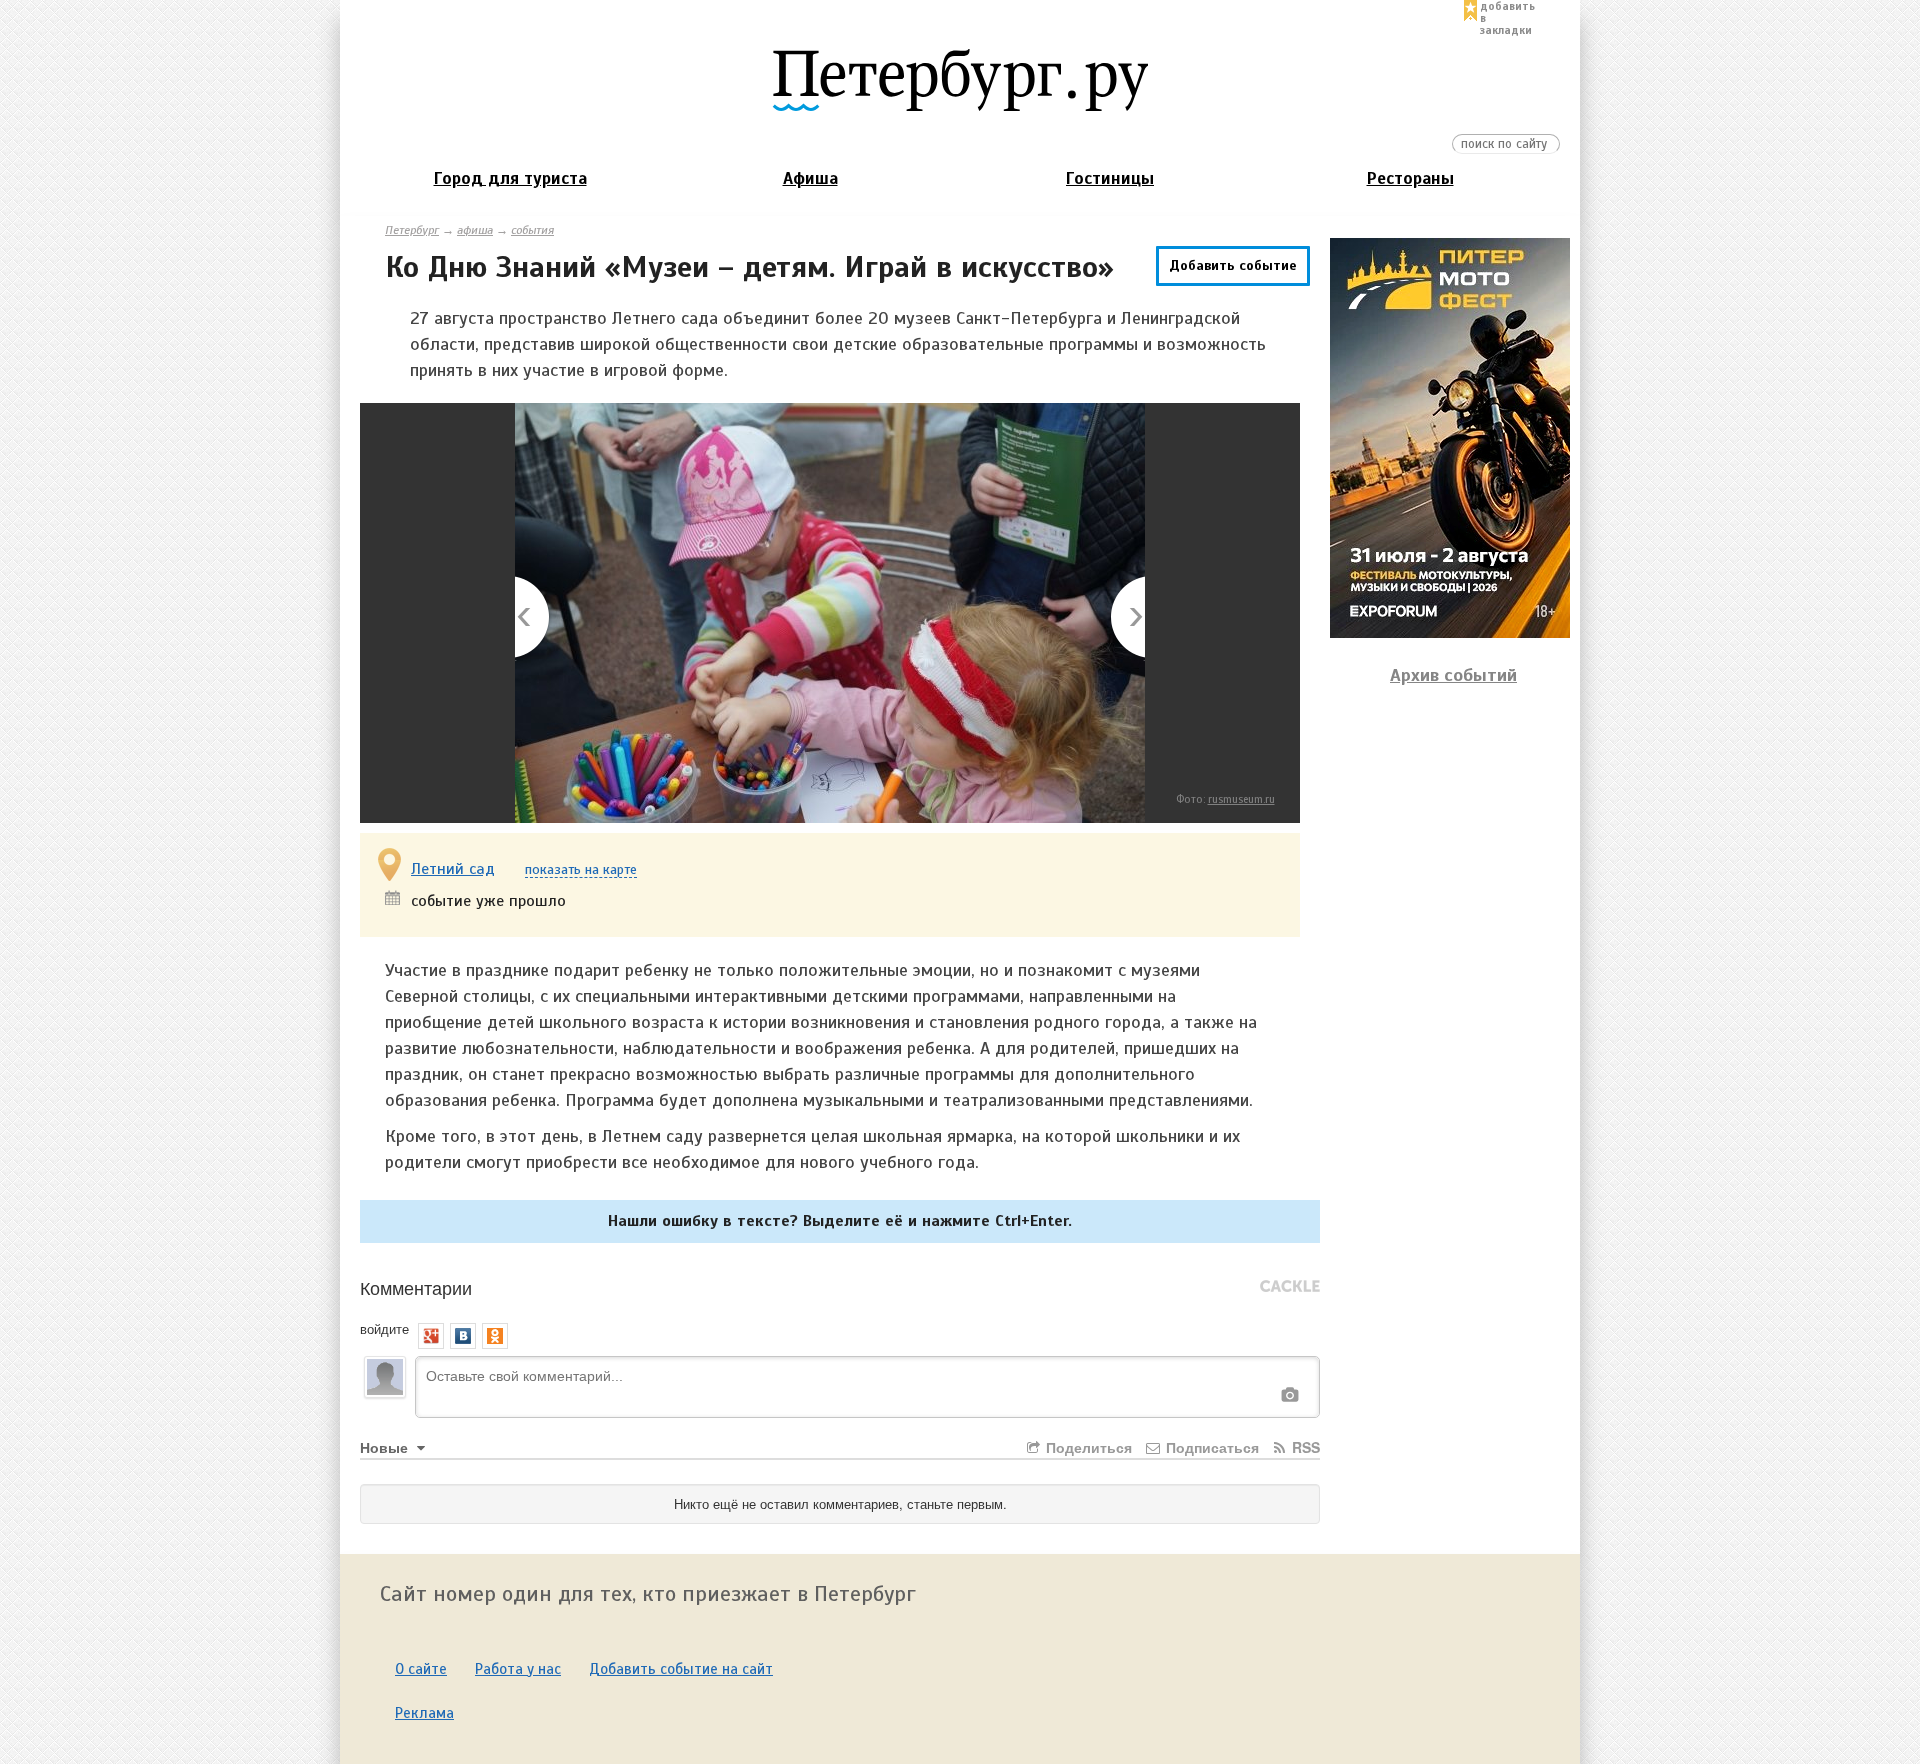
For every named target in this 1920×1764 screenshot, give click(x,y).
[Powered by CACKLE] (1290, 1287)
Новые (386, 1447)
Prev (533, 618)
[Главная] (960, 79)
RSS (1304, 1447)
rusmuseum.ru (1241, 799)
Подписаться (1210, 1447)
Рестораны (1410, 178)
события (532, 230)
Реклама (424, 1713)
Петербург (412, 230)
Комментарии (416, 1287)
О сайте (421, 1669)
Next (1126, 618)
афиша (475, 230)
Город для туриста (510, 178)
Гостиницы (1110, 178)
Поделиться (1087, 1447)
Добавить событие (1233, 265)
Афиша (810, 178)
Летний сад (453, 869)
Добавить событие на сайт (681, 1669)
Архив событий (1453, 675)
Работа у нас (518, 1669)
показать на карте (581, 870)
